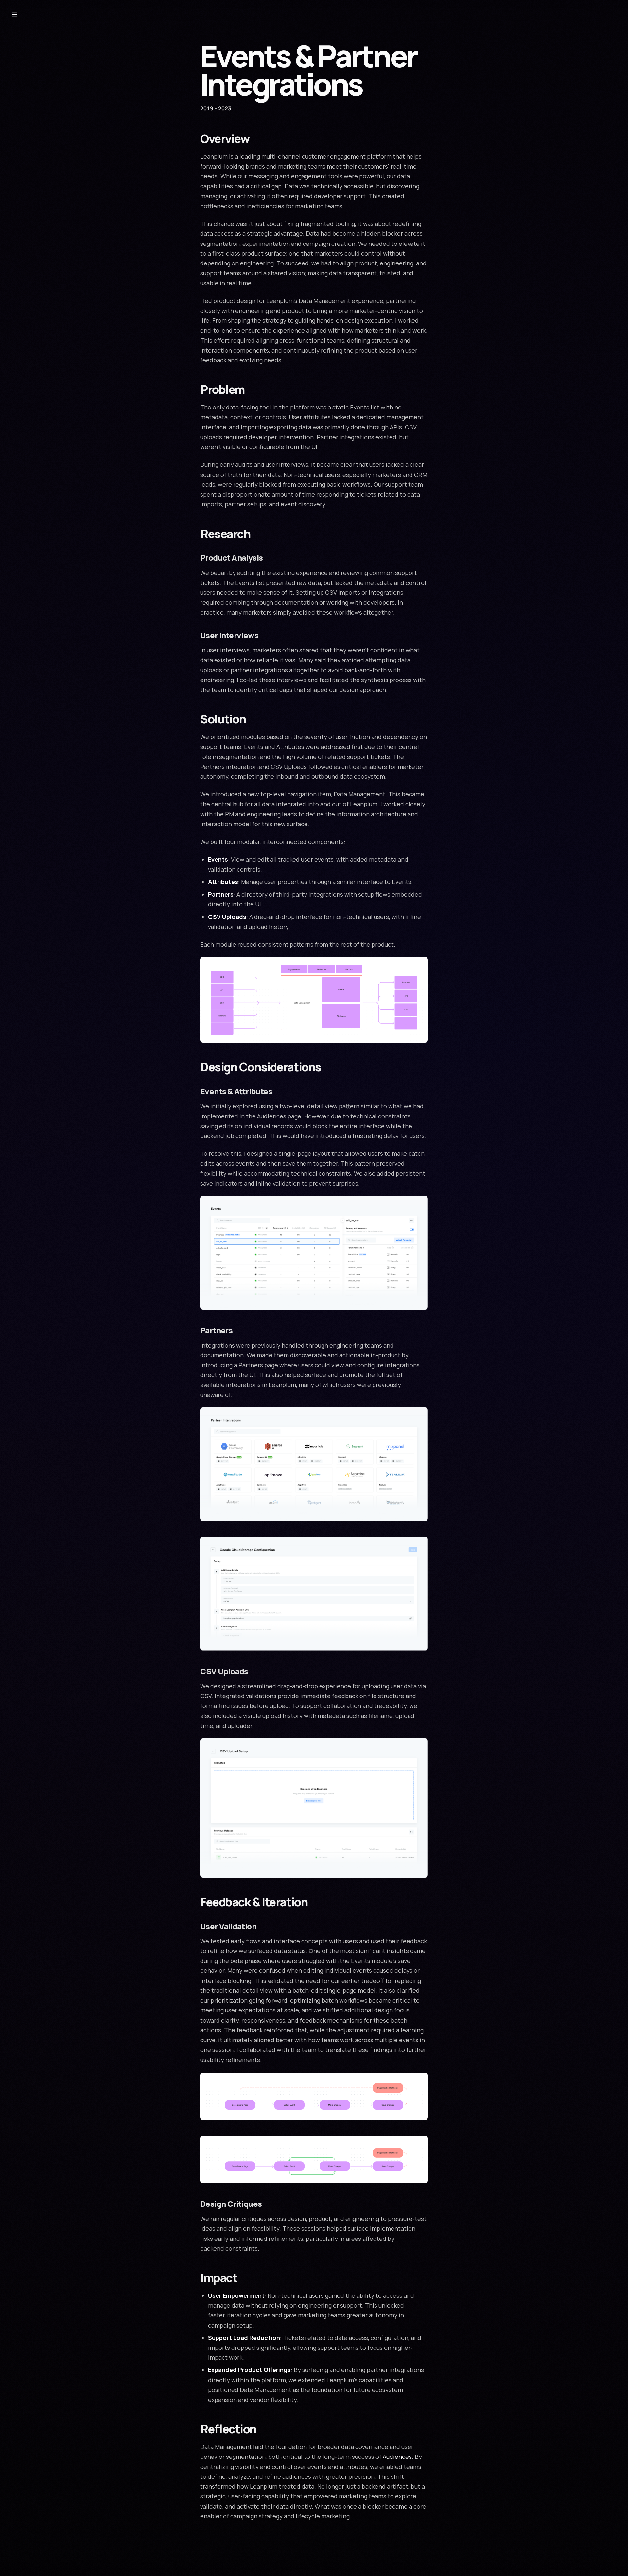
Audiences (397, 2457)
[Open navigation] (14, 14)
